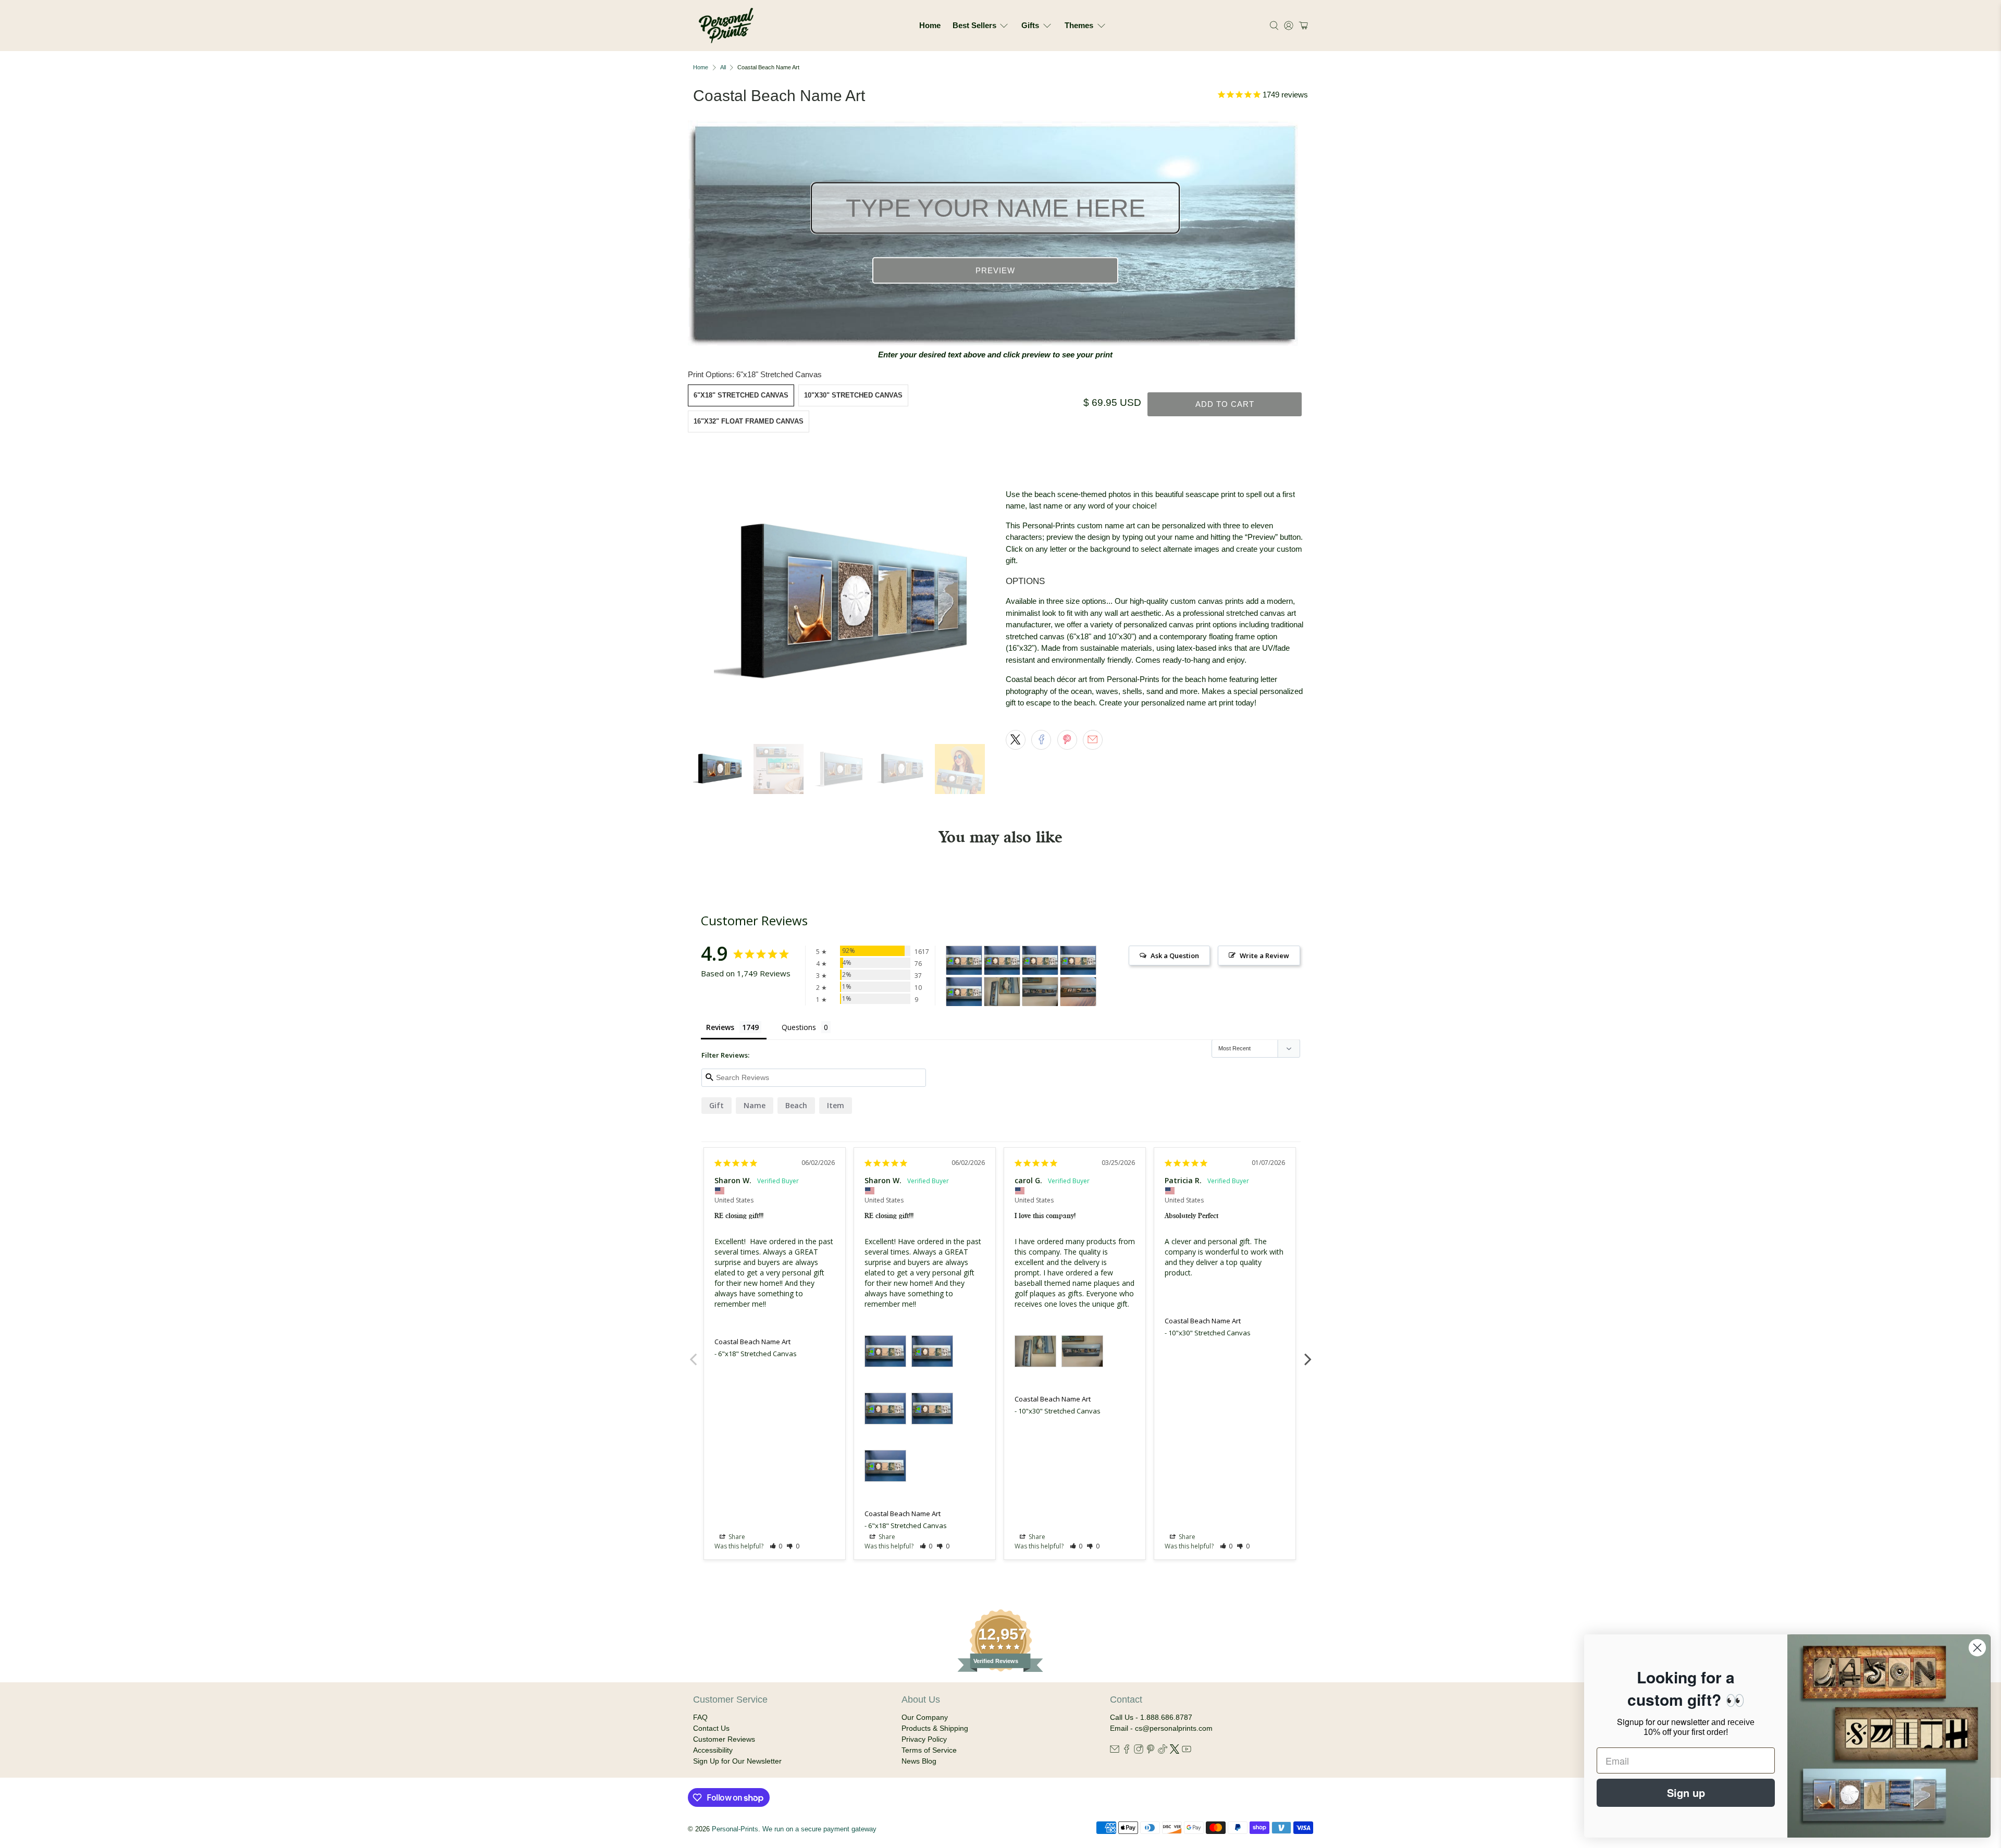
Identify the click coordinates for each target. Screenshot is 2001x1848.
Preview (995, 271)
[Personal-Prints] (726, 26)
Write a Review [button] (1264, 956)
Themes (1079, 25)
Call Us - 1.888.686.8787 (1151, 1717)
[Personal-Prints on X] (1175, 1751)
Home (930, 25)
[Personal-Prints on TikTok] (1163, 1751)
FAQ (700, 1717)
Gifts (1030, 25)
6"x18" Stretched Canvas (741, 395)
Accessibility (713, 1750)
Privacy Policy (924, 1739)
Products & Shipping (935, 1728)
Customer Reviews (724, 1739)
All (723, 67)
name (755, 1105)
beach (796, 1105)
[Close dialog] (1977, 1648)
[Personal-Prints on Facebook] (1127, 1751)
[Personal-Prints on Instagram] (1139, 1751)
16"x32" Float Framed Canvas (749, 421)
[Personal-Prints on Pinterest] (1151, 1751)
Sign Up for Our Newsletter (737, 1761)
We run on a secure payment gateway (819, 1829)
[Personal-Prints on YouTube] (1187, 1751)
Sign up (1686, 1793)
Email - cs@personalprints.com (1161, 1728)
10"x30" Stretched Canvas (853, 395)
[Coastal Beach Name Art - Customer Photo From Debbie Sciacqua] (1078, 992)
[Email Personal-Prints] (1115, 1751)
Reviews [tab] (720, 1027)
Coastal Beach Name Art (752, 1342)
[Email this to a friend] (1093, 740)
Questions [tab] (799, 1027)
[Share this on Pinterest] (1067, 740)
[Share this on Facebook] (1041, 740)
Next (1308, 1354)
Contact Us (711, 1728)
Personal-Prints (735, 1829)
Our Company (925, 1717)
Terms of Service (929, 1750)
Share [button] (736, 1537)
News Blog (919, 1761)
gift (717, 1105)
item (836, 1105)
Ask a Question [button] (1175, 956)
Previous (693, 1354)
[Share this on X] (1016, 740)
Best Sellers (974, 25)
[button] (1302, 26)
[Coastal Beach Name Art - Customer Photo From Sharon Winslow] (964, 960)
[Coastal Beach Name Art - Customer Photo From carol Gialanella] (1002, 992)
